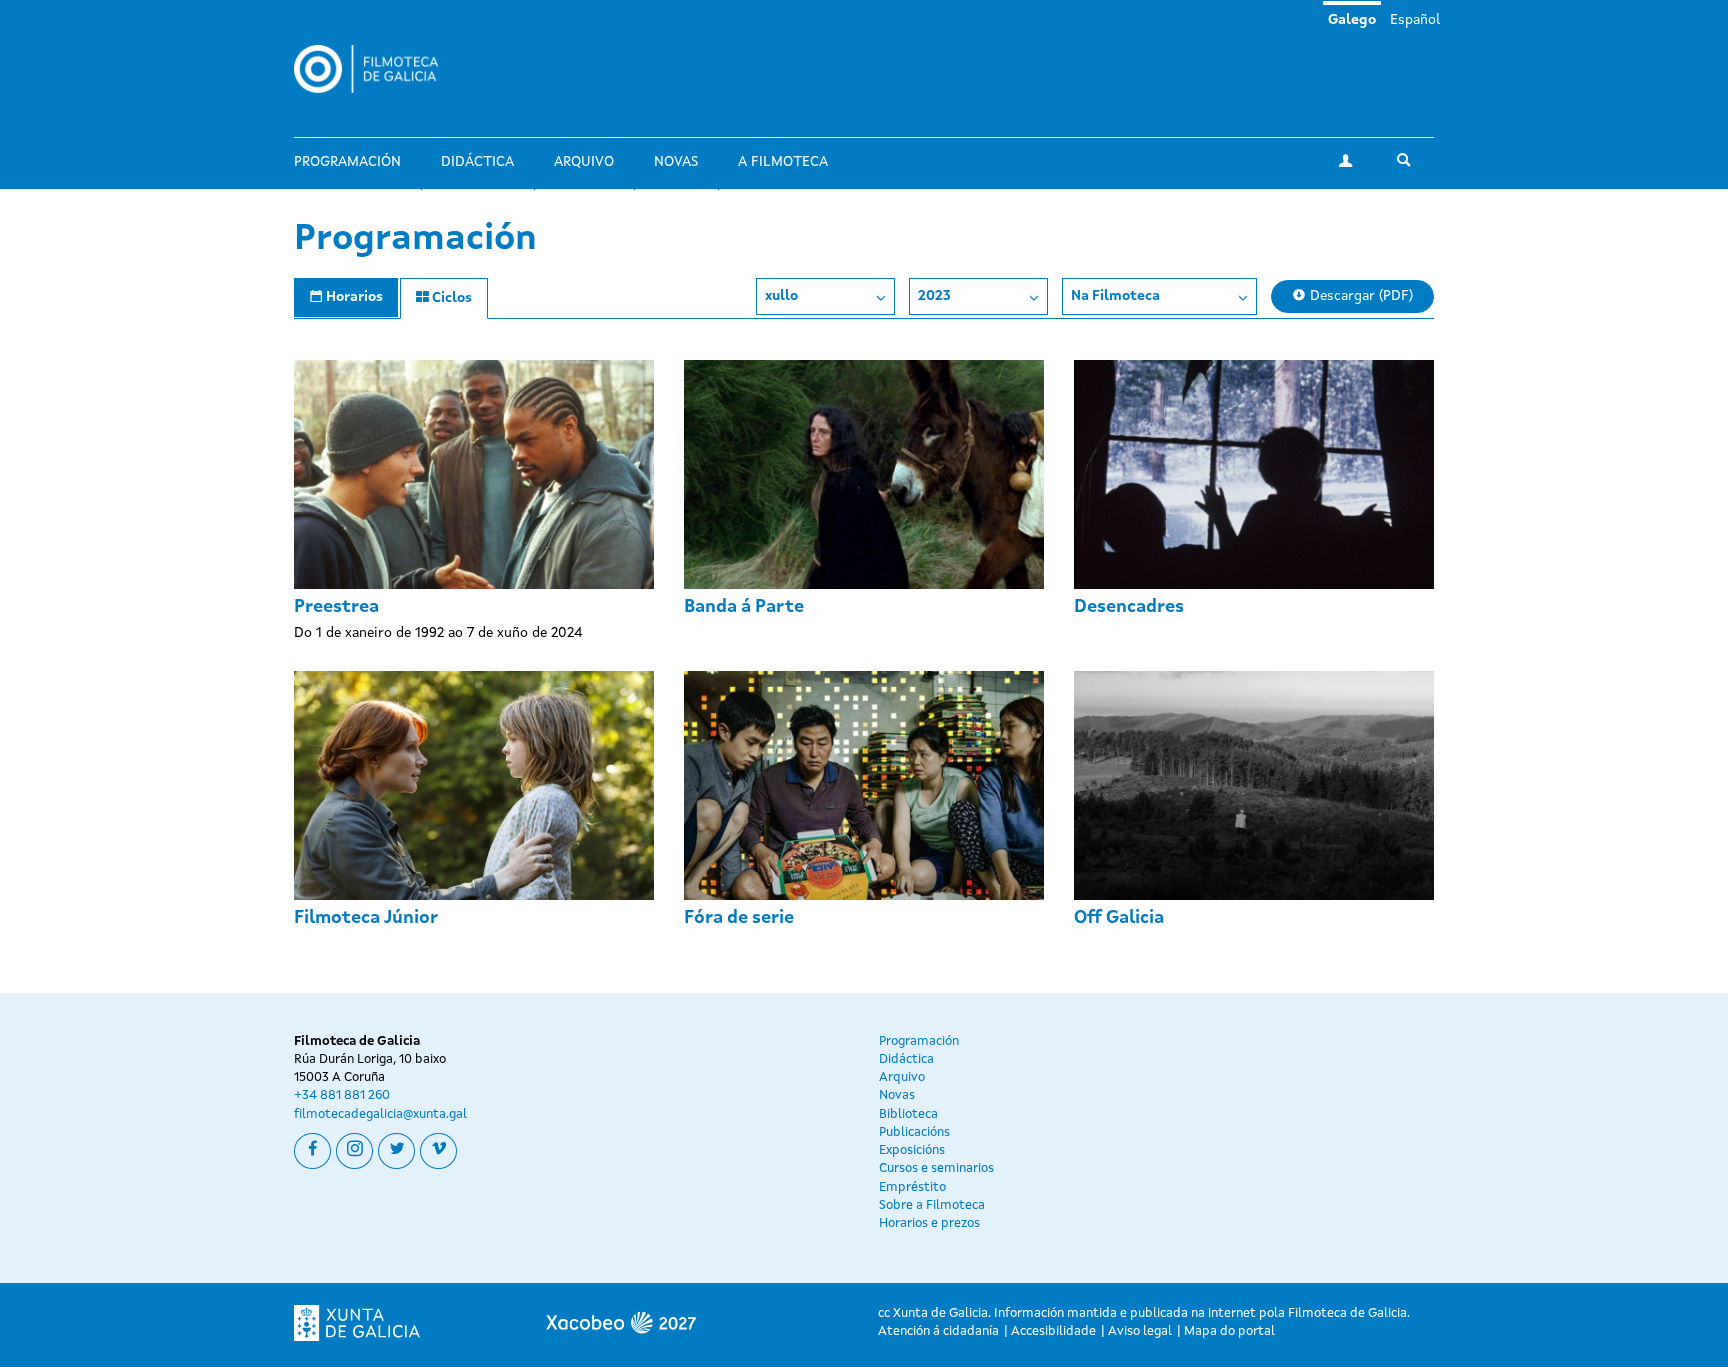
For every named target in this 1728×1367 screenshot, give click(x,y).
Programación (347, 162)
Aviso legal (1140, 1331)
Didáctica (477, 162)
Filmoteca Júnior (366, 918)
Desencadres (1129, 607)
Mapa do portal (1229, 1331)
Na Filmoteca (1115, 296)
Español (1415, 20)
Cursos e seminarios (936, 1168)
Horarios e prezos (929, 1223)
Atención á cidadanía (938, 1331)
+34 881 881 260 (342, 1095)
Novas (676, 162)
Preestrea (336, 607)
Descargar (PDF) (1359, 296)
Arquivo (584, 162)
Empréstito (912, 1187)
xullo (781, 296)
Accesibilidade (1053, 1331)
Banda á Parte (744, 607)
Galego (1352, 20)
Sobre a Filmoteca (932, 1205)
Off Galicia (1119, 918)
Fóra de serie (739, 918)
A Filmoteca (783, 162)
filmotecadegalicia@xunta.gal (380, 1114)
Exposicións (912, 1150)
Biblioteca (908, 1114)
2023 (934, 296)
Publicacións (914, 1132)
